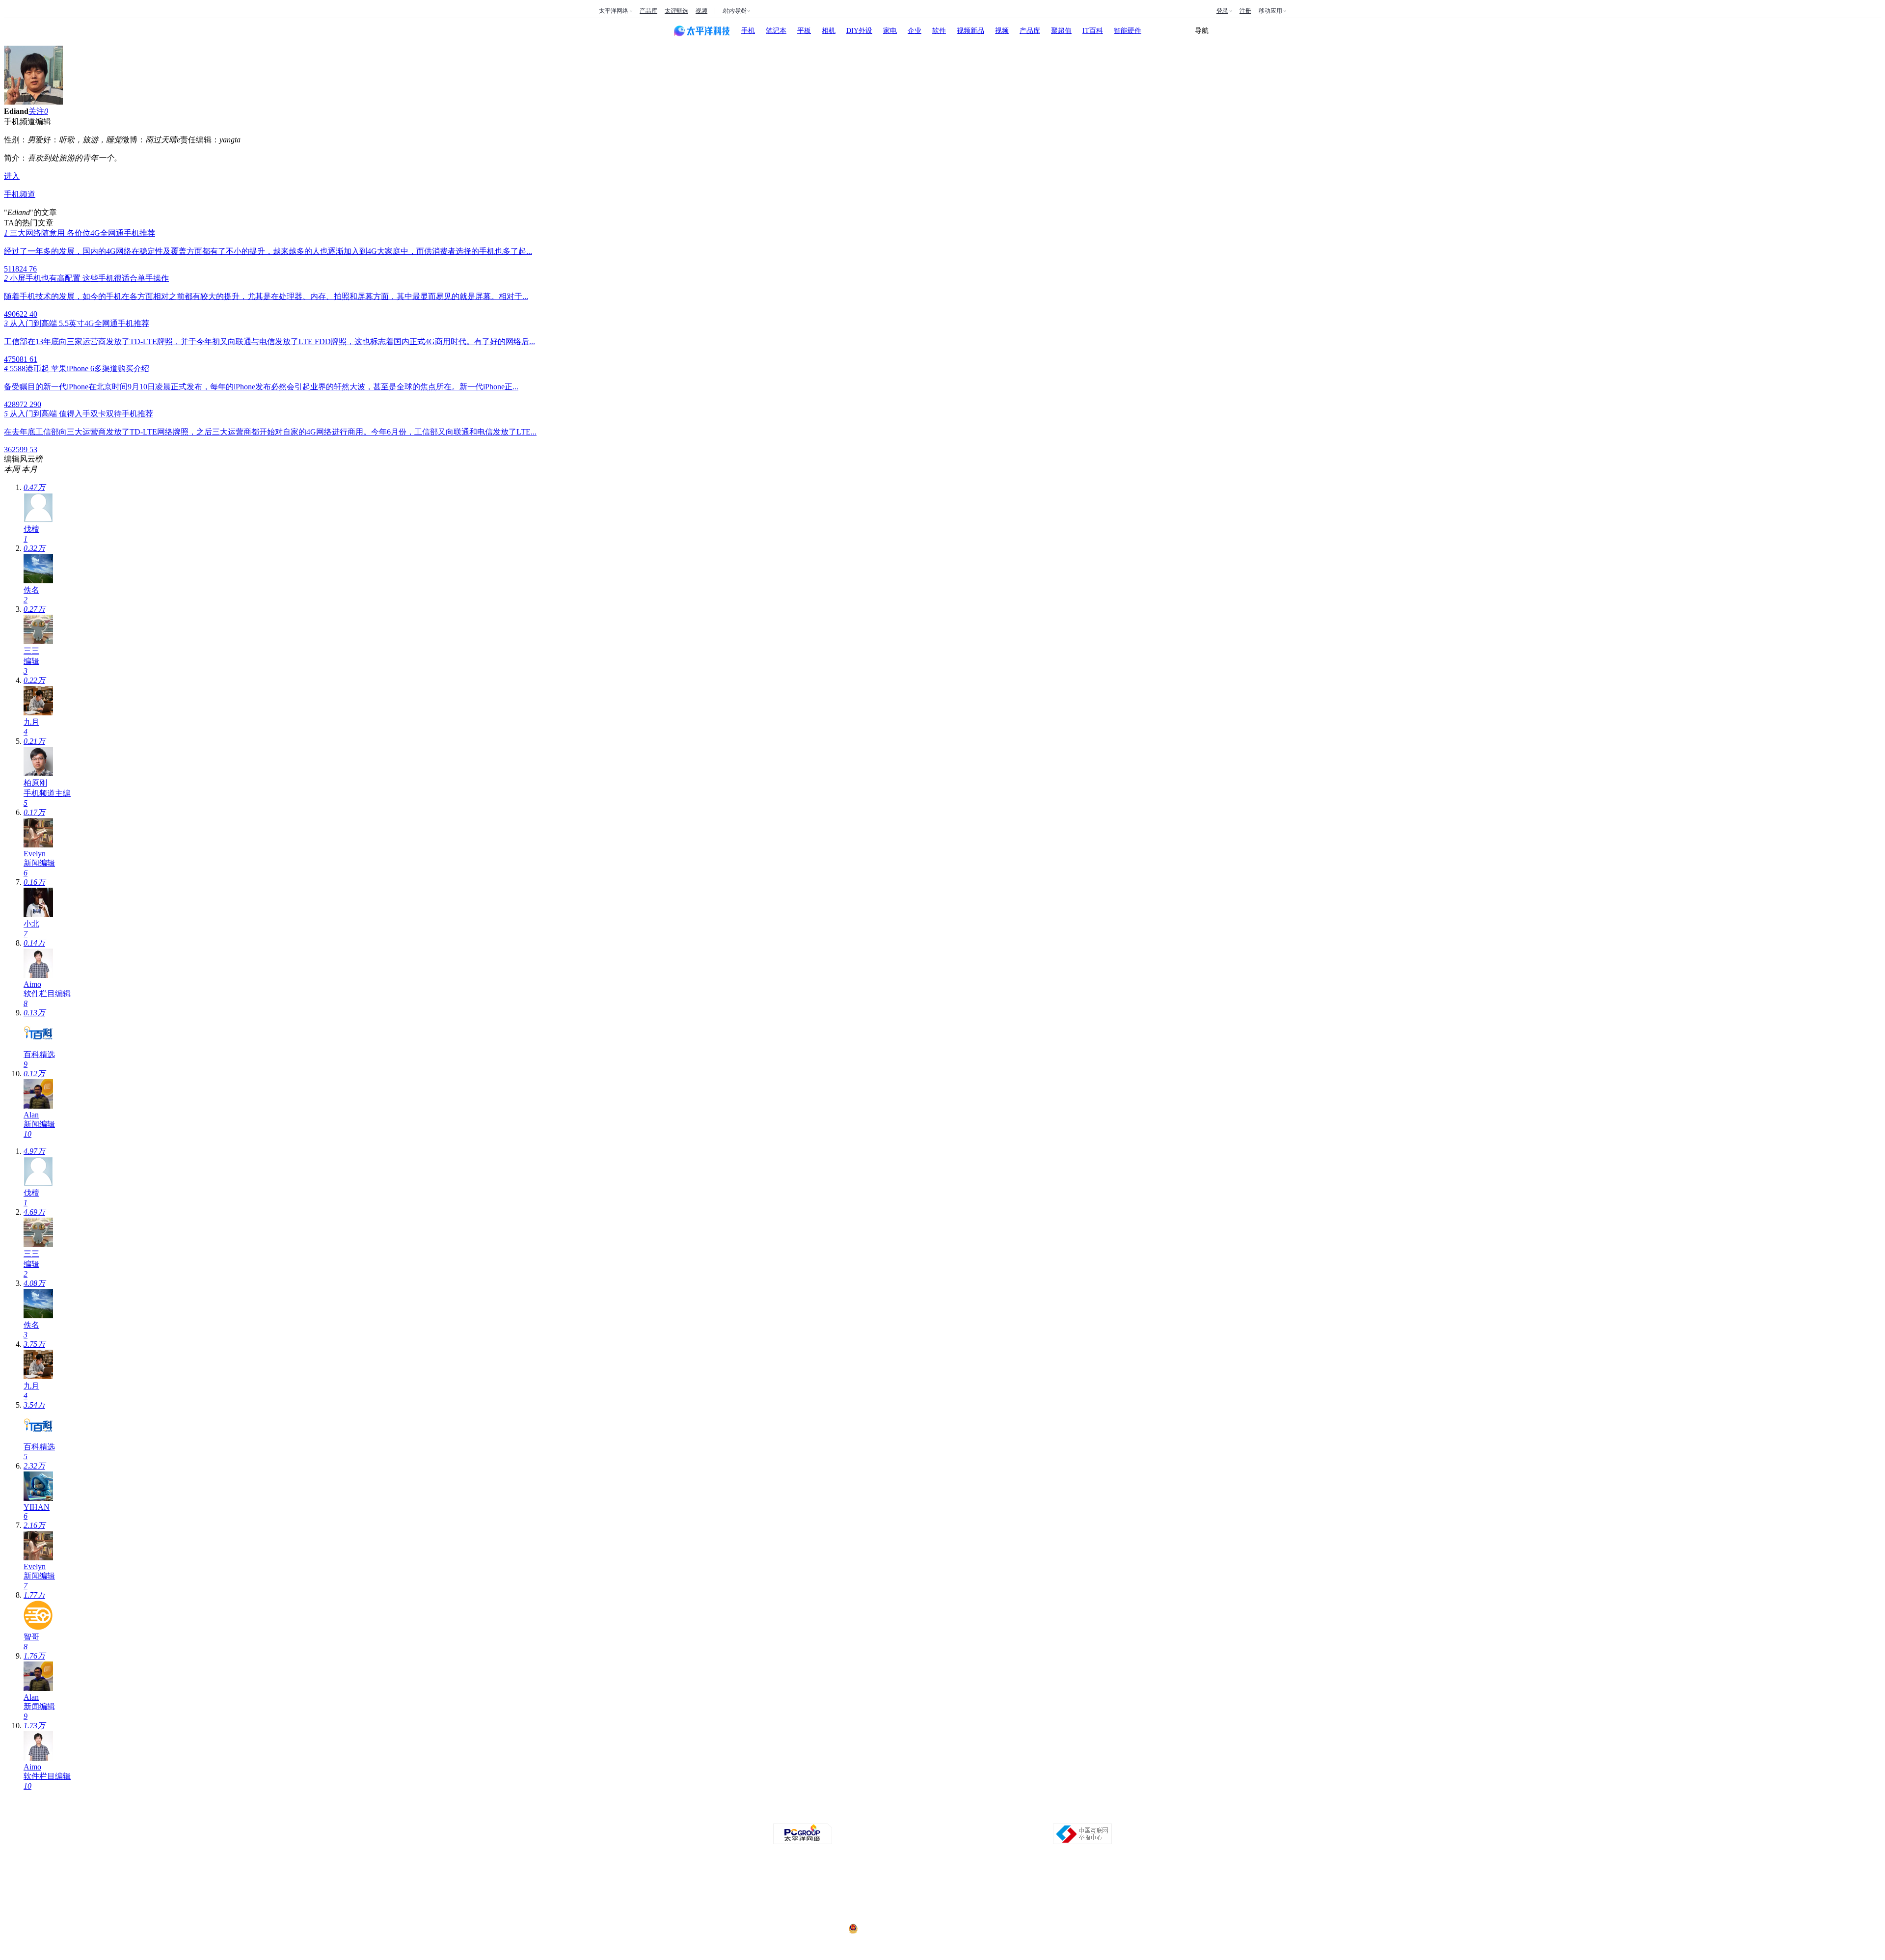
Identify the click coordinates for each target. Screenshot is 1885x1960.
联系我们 (971, 1815)
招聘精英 (1026, 1815)
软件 (939, 31)
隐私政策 (834, 1815)
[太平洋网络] (803, 1842)
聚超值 (1061, 31)
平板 (804, 31)
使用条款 (943, 1815)
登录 (1222, 11)
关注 (36, 111)
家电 (890, 31)
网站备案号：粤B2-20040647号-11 (892, 1892)
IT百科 (1093, 31)
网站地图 (1053, 1815)
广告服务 (861, 1815)
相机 (829, 31)
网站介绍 (806, 1815)
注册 (1245, 11)
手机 (748, 31)
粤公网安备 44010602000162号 (900, 1929)
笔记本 (776, 31)
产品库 (648, 11)
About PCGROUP (768, 1815)
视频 (701, 11)
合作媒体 (889, 1815)
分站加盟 (998, 1815)
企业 (915, 31)
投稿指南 (916, 1815)
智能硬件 (1128, 31)
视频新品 (970, 31)
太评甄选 (676, 11)
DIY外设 (859, 31)
